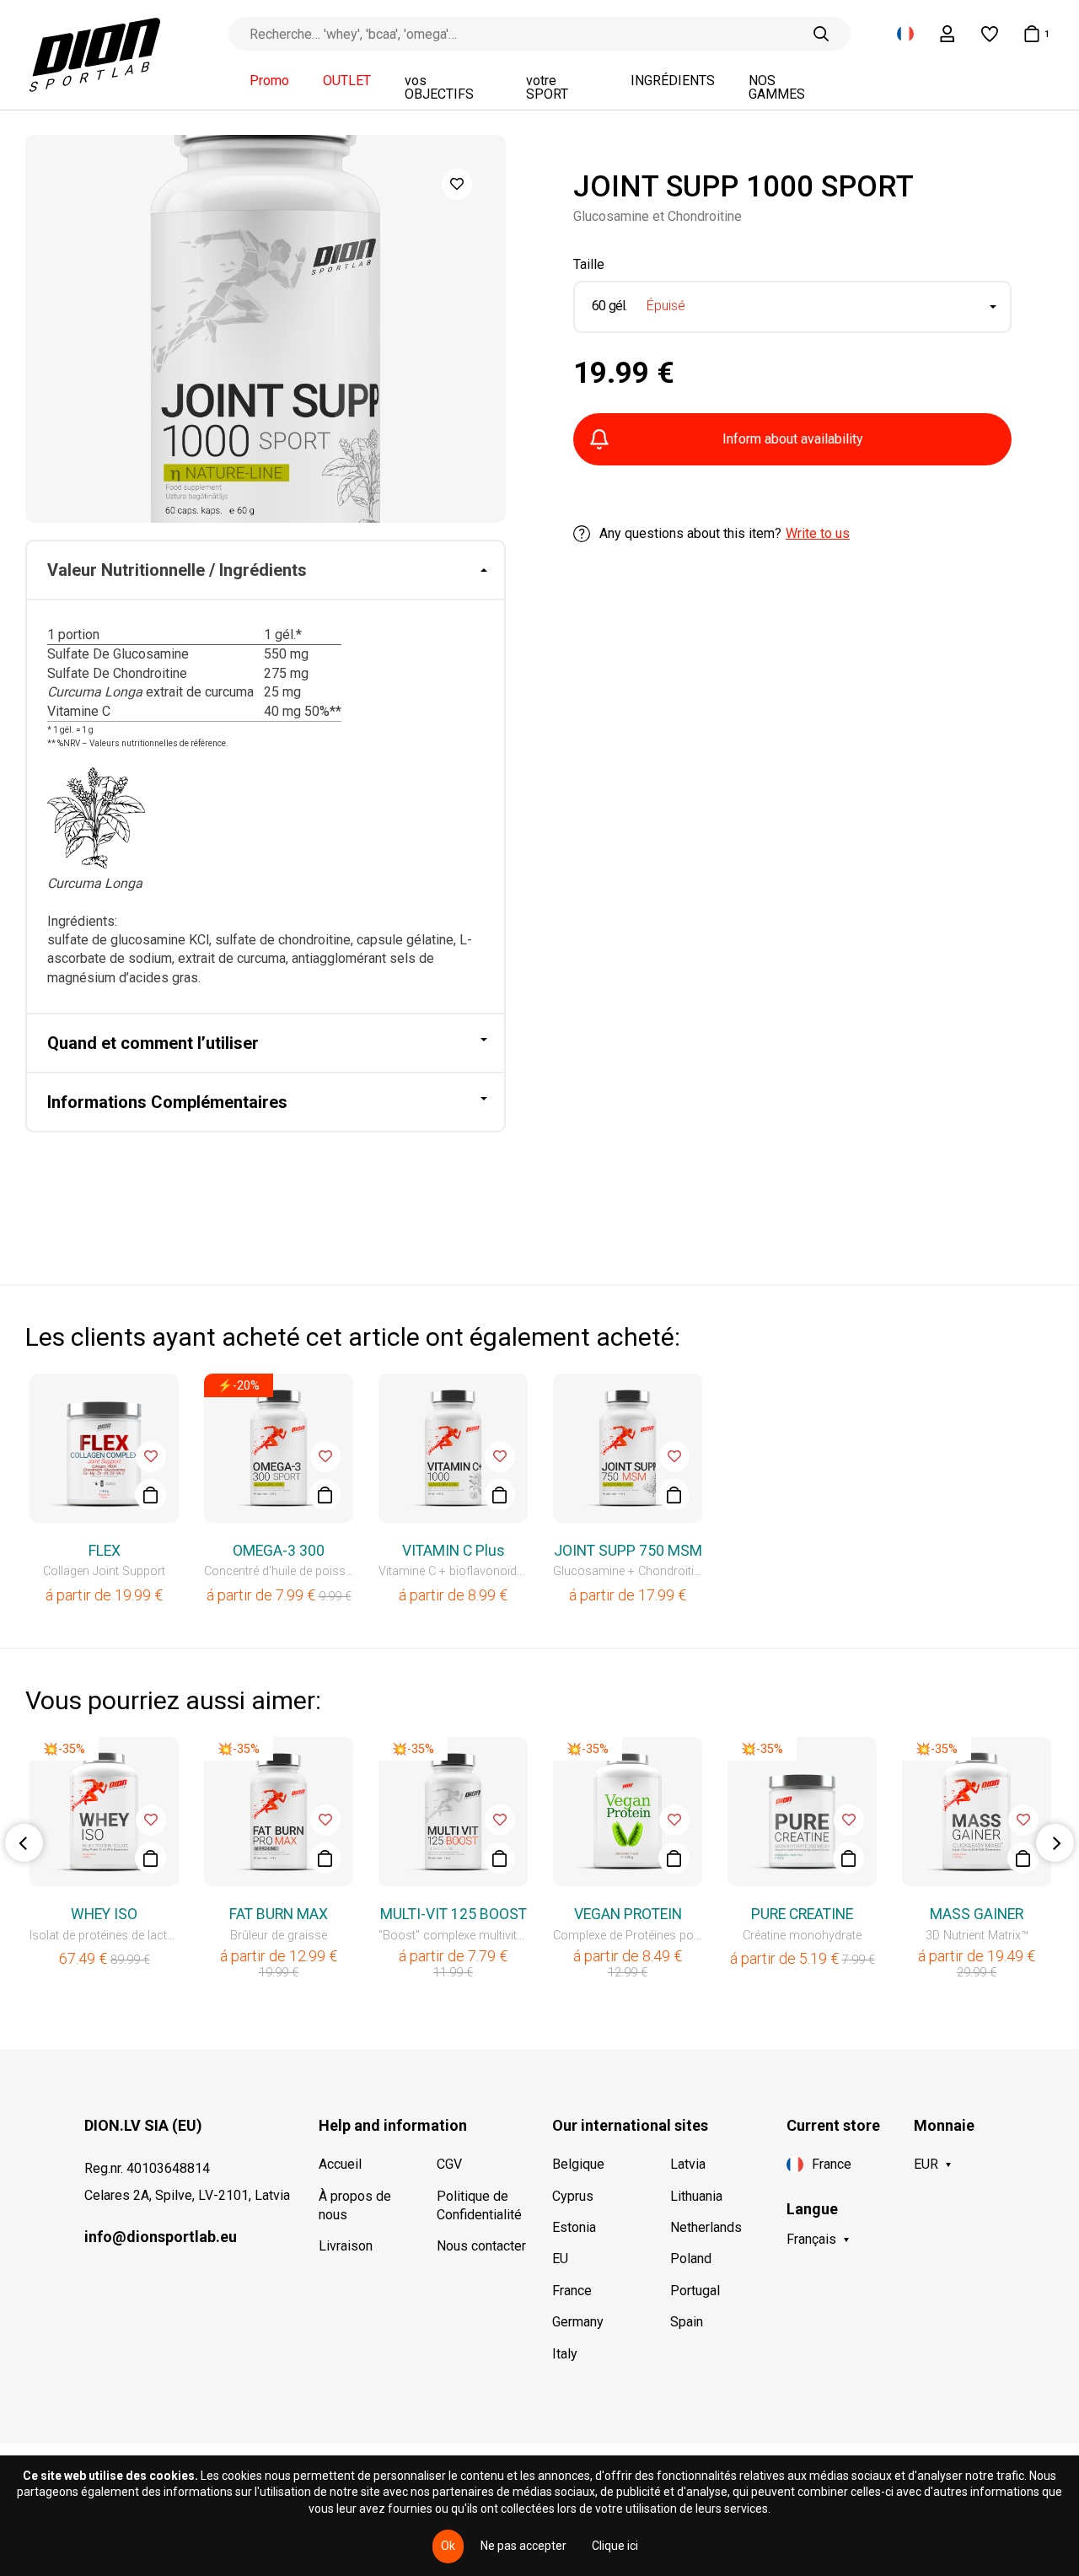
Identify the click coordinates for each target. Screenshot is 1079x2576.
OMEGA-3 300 (279, 1551)
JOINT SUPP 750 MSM (628, 1551)
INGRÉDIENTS (673, 81)
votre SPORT (547, 88)
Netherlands (706, 2227)
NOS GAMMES (777, 88)
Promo (269, 81)
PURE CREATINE (802, 1914)
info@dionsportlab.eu (161, 2237)
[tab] (266, 571)
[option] (266, 329)
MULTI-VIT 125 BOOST (454, 1914)
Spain (687, 2322)
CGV (449, 2164)
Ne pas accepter (523, 2546)
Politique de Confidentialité (479, 2205)
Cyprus (573, 2196)
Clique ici (615, 2546)
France (572, 2291)
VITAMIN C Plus (454, 1551)
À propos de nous (355, 2205)
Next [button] (1055, 1843)
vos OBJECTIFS (439, 88)
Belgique (578, 2164)
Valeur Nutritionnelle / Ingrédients (177, 570)
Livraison (346, 2246)
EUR (926, 2164)
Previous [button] (24, 1843)
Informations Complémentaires (167, 1102)
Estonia (574, 2227)
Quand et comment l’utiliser (153, 1043)
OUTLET (347, 81)
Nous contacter (481, 2246)
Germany (578, 2322)
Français (811, 2239)
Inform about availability (793, 439)
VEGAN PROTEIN (628, 1914)
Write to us (818, 533)
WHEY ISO (104, 1914)
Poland (691, 2259)
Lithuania (696, 2196)
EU (560, 2259)
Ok (448, 2546)
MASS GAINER (977, 1914)
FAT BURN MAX (279, 1914)
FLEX (105, 1551)
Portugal (695, 2291)
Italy (565, 2354)
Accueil (340, 2164)
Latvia (688, 2164)
